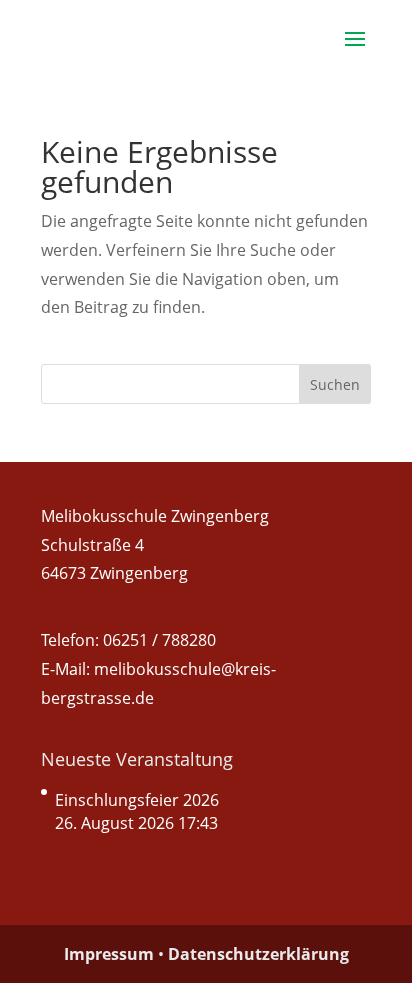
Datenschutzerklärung (258, 954)
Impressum (109, 954)
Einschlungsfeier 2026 (137, 800)
